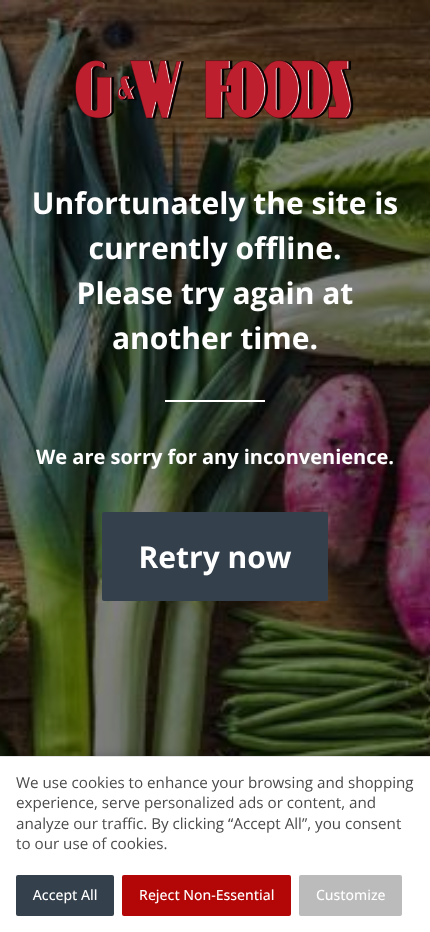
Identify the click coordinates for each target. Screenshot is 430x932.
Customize (351, 895)
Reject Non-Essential (206, 895)
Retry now (214, 556)
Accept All (65, 895)
